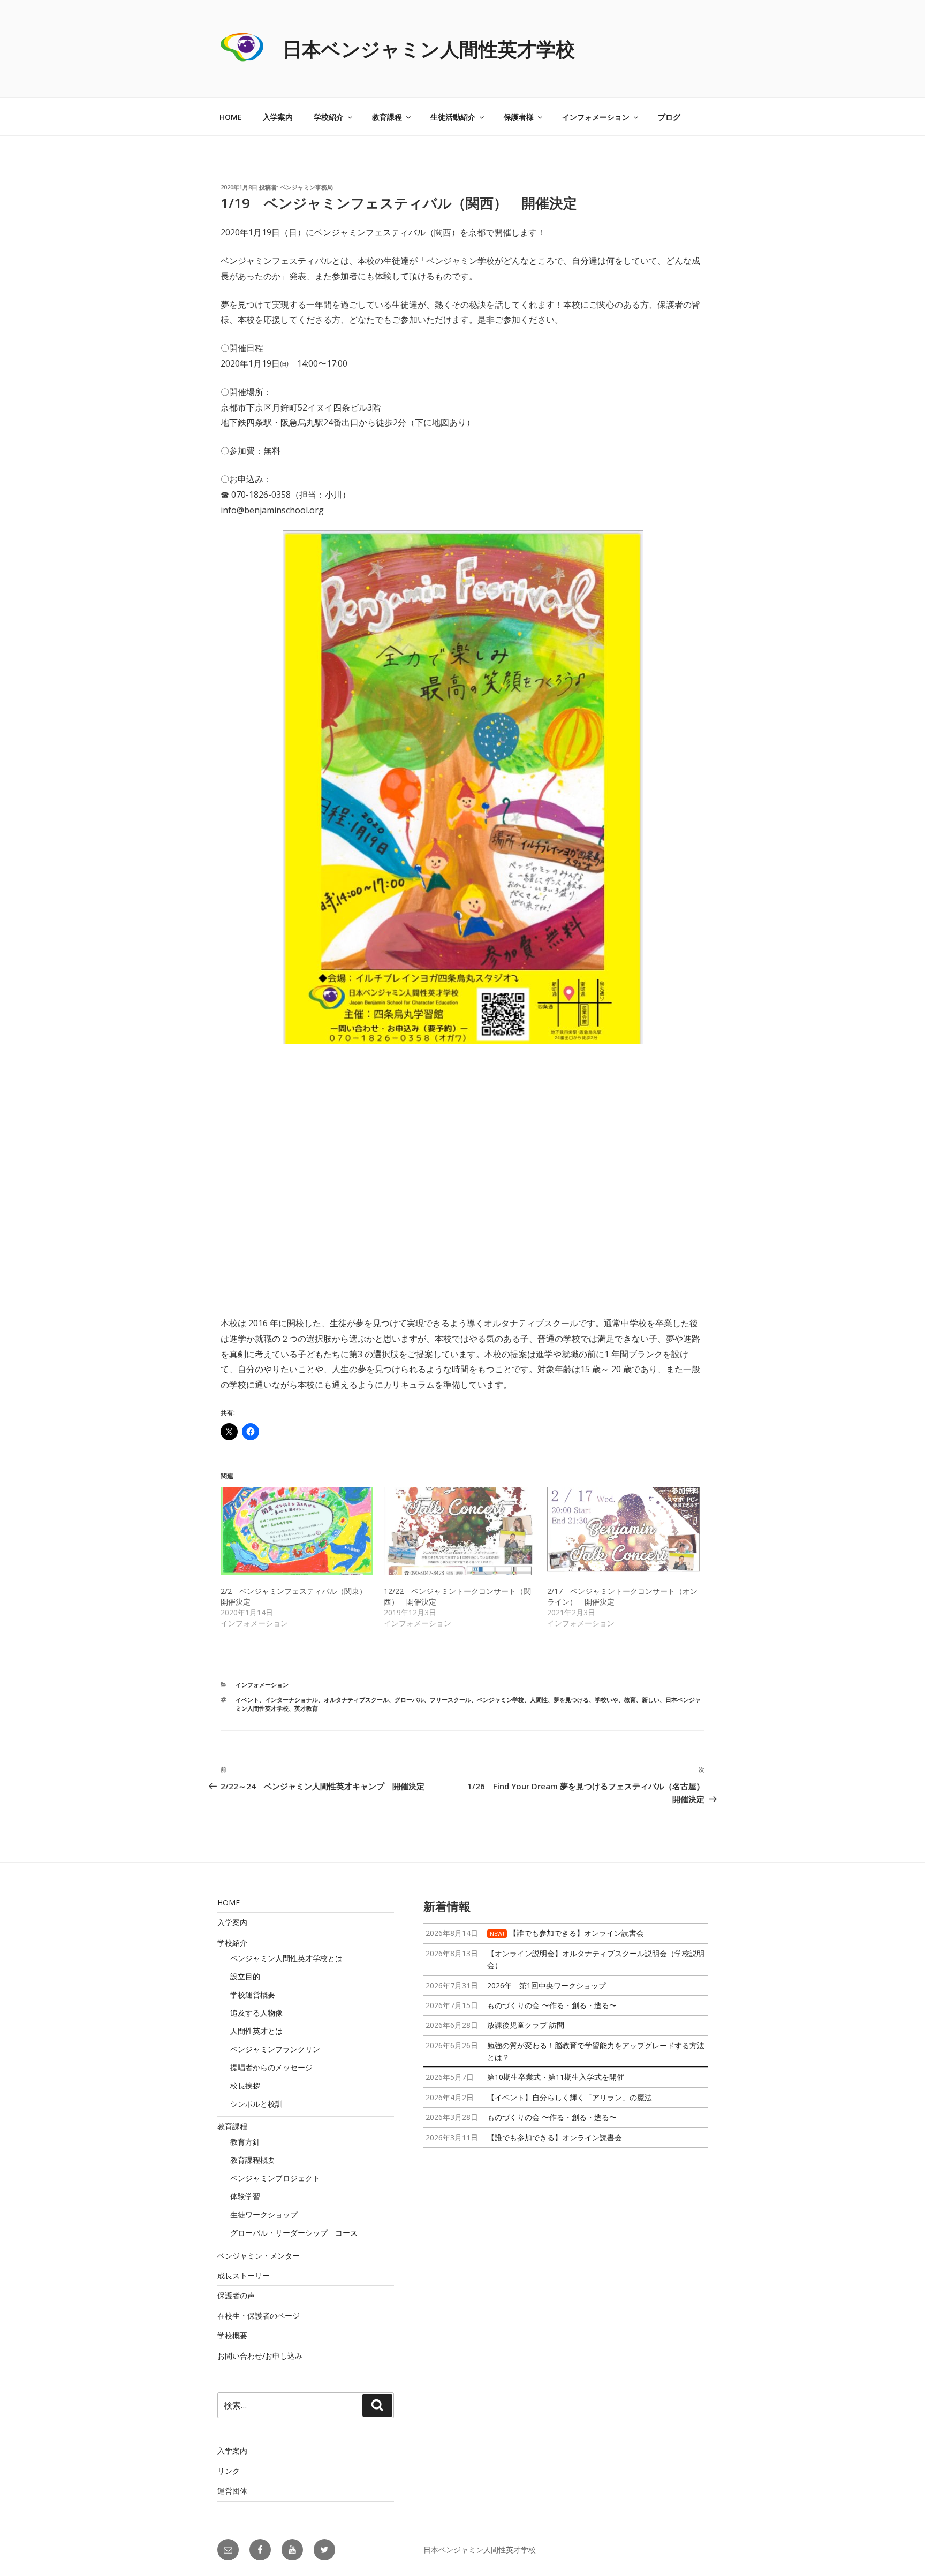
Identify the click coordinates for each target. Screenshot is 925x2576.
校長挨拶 (245, 2085)
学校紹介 (329, 117)
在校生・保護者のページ (259, 2316)
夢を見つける (571, 1700)
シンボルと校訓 (256, 2104)
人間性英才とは (256, 2031)
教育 (630, 1700)
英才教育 (306, 1708)
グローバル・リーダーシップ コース (294, 2233)
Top (900, 2551)
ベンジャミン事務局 (306, 187)
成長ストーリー (244, 2275)
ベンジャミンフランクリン (275, 2049)
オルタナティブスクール (356, 1700)
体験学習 (245, 2196)
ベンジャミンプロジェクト (275, 2178)
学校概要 (232, 2335)
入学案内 (278, 117)
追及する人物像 (256, 2013)
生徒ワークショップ (264, 2214)
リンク (229, 2471)
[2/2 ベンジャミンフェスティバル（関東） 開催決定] (297, 1531)
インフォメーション (596, 117)
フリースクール (450, 1700)
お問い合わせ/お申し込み (260, 2356)
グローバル (409, 1700)
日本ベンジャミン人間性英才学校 (429, 49)
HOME (231, 117)
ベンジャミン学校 (501, 1700)
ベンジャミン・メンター (259, 2256)
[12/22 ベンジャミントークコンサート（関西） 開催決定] (460, 1531)
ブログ (669, 117)
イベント (247, 1700)
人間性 (539, 1700)
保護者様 (519, 117)
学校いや (606, 1700)
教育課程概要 (253, 2160)
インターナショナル (291, 1700)
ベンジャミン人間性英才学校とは (286, 1958)
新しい (651, 1700)
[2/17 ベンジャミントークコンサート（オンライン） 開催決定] (623, 1531)
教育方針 (245, 2142)
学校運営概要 (253, 1994)
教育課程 (387, 117)
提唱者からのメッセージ (271, 2067)
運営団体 (232, 2491)
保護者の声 (236, 2295)
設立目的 (245, 1976)
